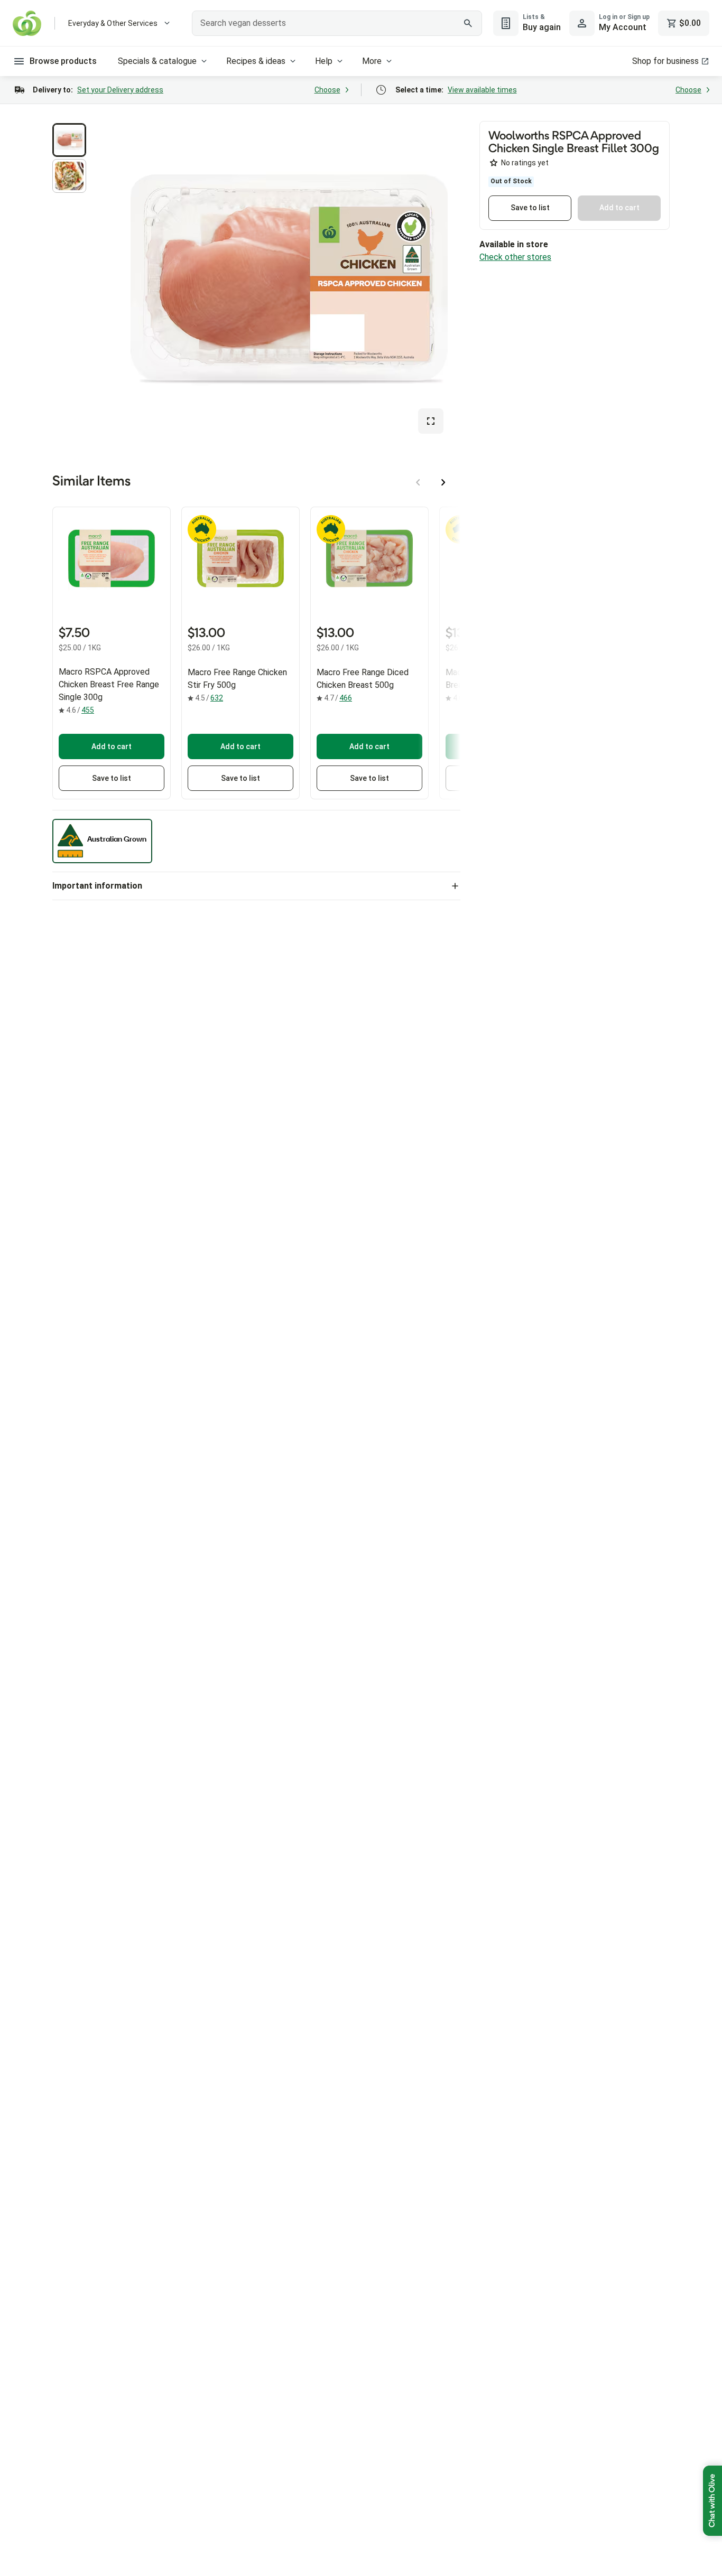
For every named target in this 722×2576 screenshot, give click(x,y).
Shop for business (665, 61)
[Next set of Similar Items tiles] (443, 482)
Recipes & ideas (256, 61)
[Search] (468, 23)
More (372, 61)
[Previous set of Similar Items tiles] (418, 482)
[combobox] (337, 23)
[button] (69, 140)
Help (324, 61)
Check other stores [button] (515, 257)
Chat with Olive (712, 2501)
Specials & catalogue (157, 61)
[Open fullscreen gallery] (431, 421)
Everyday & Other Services (113, 23)
